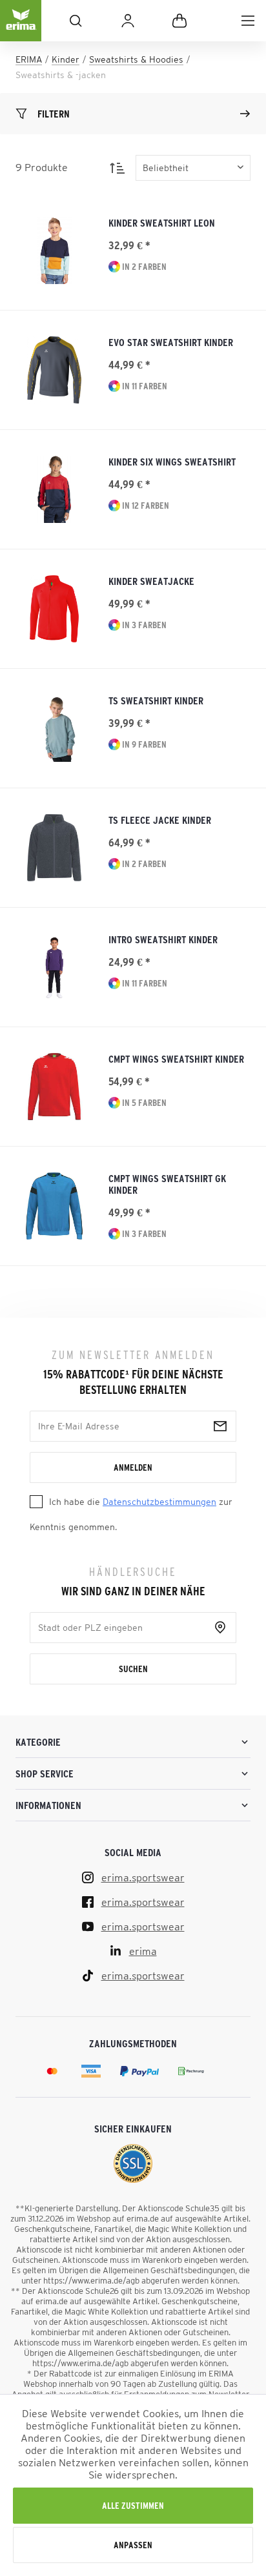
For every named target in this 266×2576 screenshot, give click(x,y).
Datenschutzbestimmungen (159, 1502)
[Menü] (248, 21)
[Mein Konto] (128, 21)
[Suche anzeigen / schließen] (76, 21)
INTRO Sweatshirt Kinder (163, 939)
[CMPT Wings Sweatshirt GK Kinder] (54, 1206)
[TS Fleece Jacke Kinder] (54, 848)
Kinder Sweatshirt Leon (162, 223)
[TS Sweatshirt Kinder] (54, 728)
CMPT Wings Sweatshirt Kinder (176, 1059)
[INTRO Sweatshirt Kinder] (54, 967)
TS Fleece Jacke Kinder (160, 820)
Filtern (54, 114)
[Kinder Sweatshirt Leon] (54, 250)
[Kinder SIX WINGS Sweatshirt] (54, 489)
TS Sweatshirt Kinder (156, 700)
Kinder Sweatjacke (151, 581)
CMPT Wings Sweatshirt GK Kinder (167, 1184)
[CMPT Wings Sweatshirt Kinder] (54, 1087)
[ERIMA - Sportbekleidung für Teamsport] (21, 31)
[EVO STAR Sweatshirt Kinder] (54, 370)
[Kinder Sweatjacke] (54, 609)
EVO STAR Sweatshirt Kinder (171, 342)
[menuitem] (248, 21)
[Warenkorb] (179, 21)
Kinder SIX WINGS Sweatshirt (172, 462)
